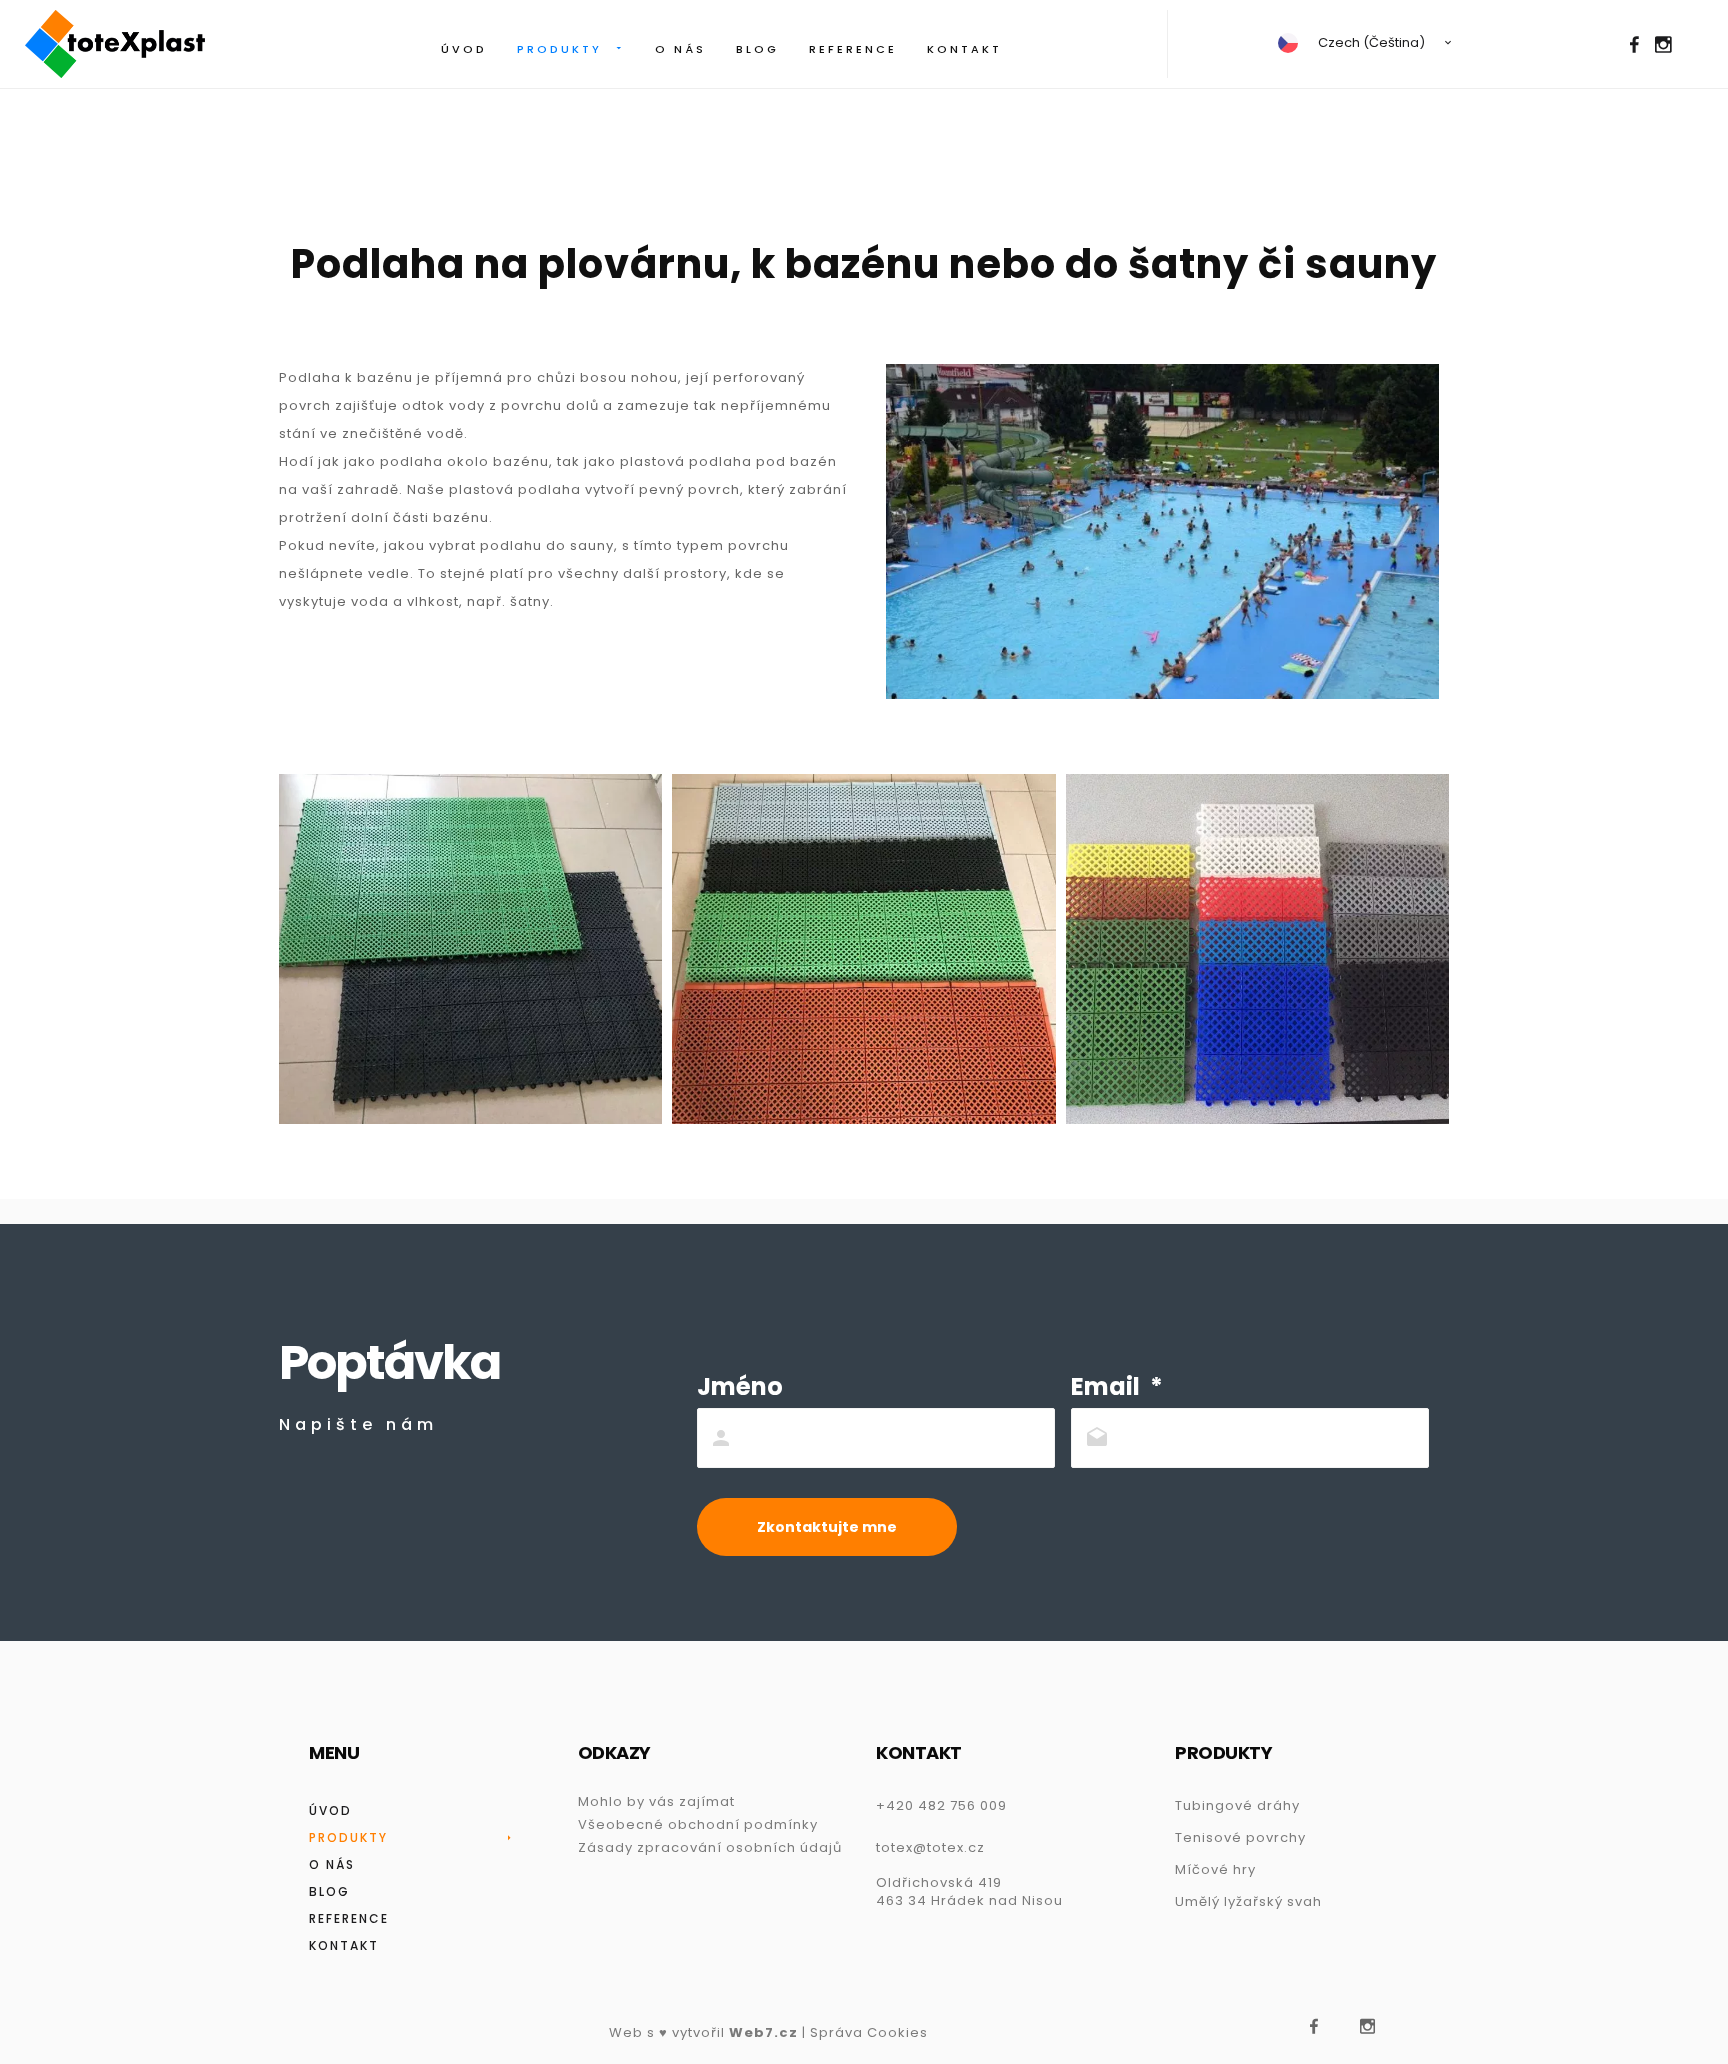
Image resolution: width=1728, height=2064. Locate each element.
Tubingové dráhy (1237, 1805)
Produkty (559, 49)
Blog (757, 49)
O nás (680, 49)
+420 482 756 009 (941, 1805)
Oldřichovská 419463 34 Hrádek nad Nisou (969, 1891)
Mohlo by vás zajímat (656, 1801)
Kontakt (964, 49)
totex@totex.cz (930, 1847)
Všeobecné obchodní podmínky (698, 1824)
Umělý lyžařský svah (1248, 1901)
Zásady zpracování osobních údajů (710, 1847)
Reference (853, 49)
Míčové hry (1215, 1869)
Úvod (464, 49)
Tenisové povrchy (1240, 1837)
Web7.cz (763, 2032)
